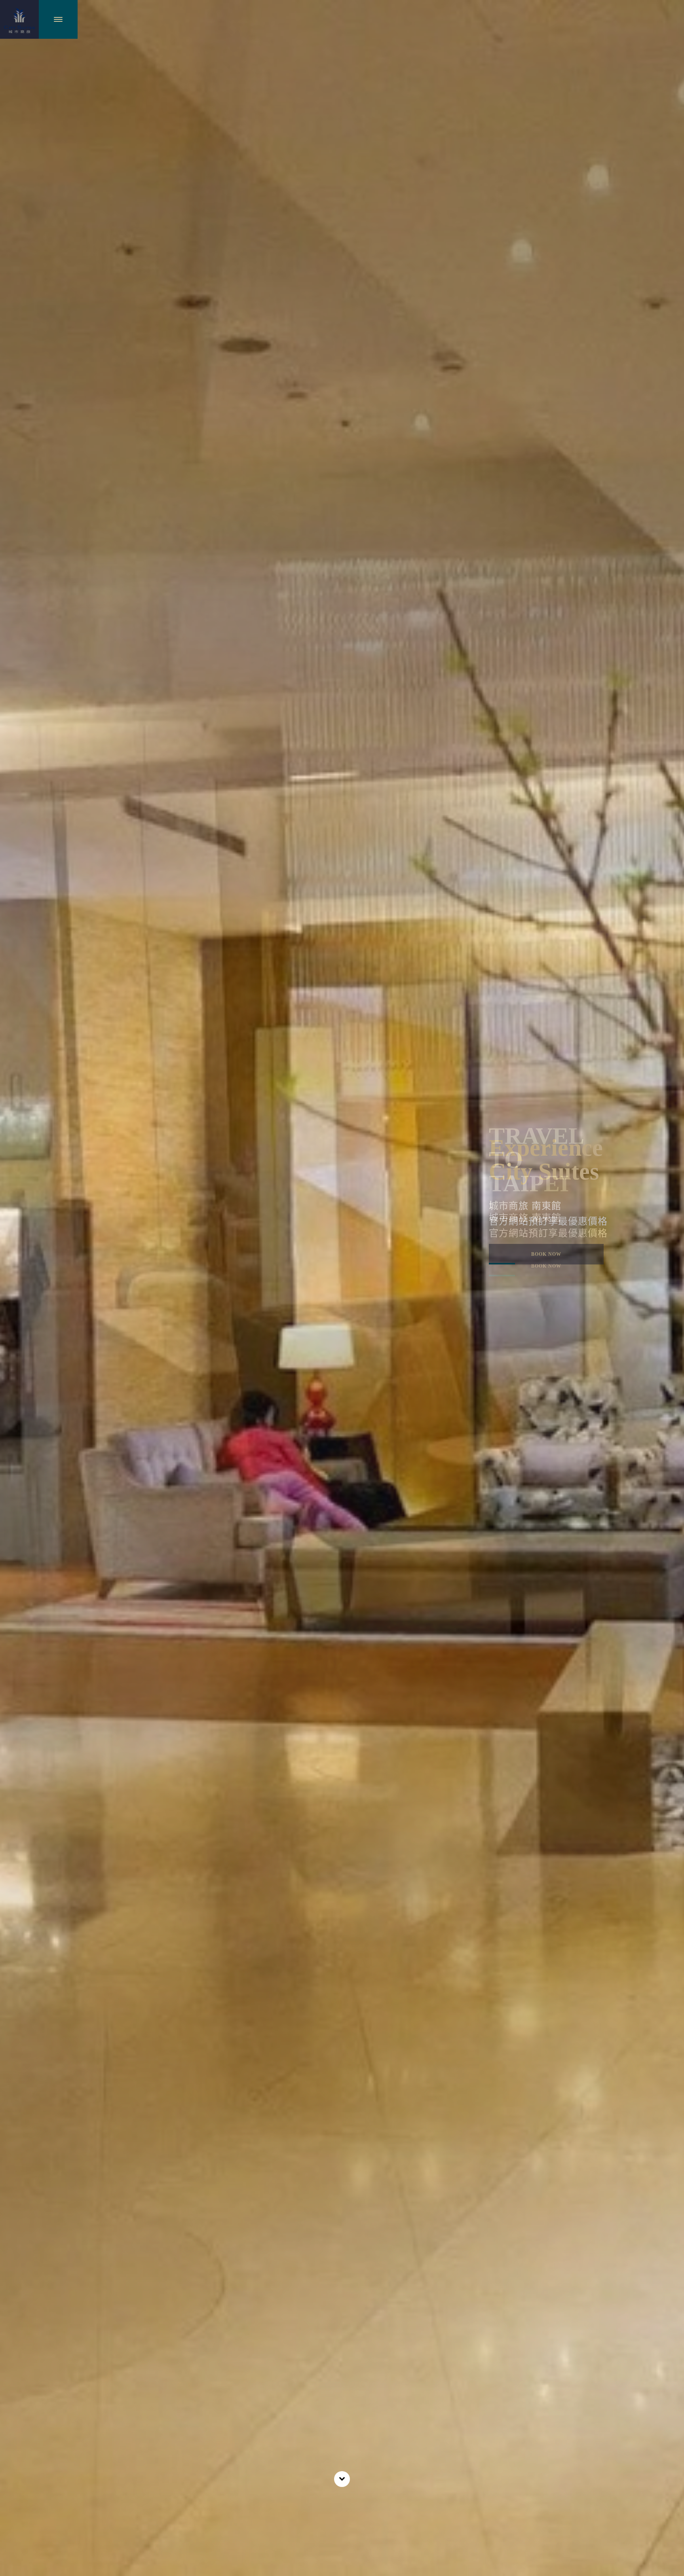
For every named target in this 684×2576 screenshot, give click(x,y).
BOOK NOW (546, 1266)
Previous (16, 1175)
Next (668, 1175)
